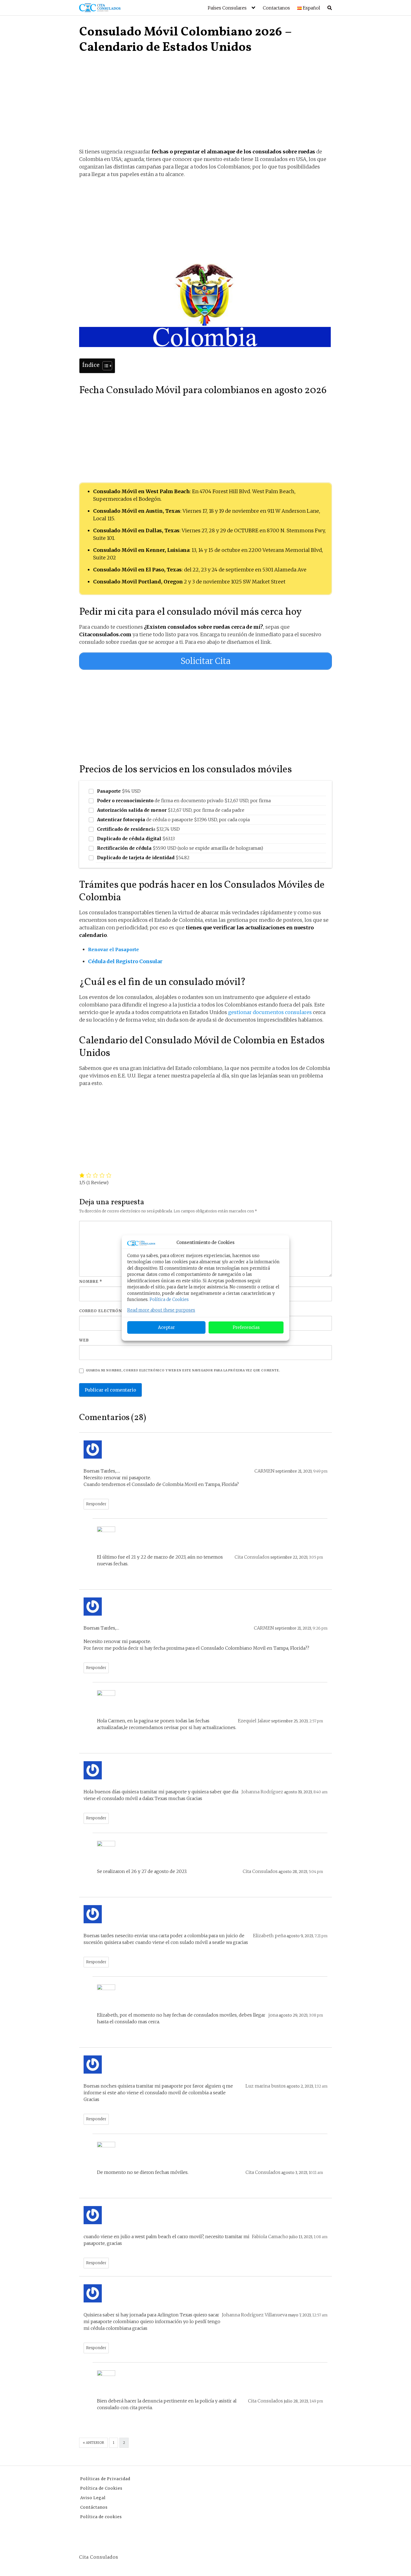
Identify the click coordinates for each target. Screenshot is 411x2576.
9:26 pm (320, 1628)
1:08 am (321, 2237)
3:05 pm (316, 1557)
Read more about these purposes (161, 1310)
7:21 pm (321, 1936)
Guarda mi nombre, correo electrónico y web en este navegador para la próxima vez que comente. (183, 1370)
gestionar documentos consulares (270, 1012)
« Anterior (93, 2443)
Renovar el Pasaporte (114, 949)
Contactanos (276, 8)
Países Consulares (227, 8)
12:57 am (320, 2315)
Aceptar (166, 1327)
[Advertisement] (206, 106)
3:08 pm (316, 2015)
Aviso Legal (93, 2498)
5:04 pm (316, 1872)
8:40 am (320, 1792)
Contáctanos (94, 2507)
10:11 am (316, 2173)
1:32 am (321, 2086)
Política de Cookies (169, 1299)
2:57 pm (316, 1721)
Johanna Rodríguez (262, 1792)
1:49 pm (316, 2401)
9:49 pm (320, 1471)
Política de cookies (101, 2517)
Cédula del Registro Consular (126, 961)
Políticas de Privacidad (105, 2479)
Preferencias (246, 1327)
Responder (96, 1504)
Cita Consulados (252, 1557)
